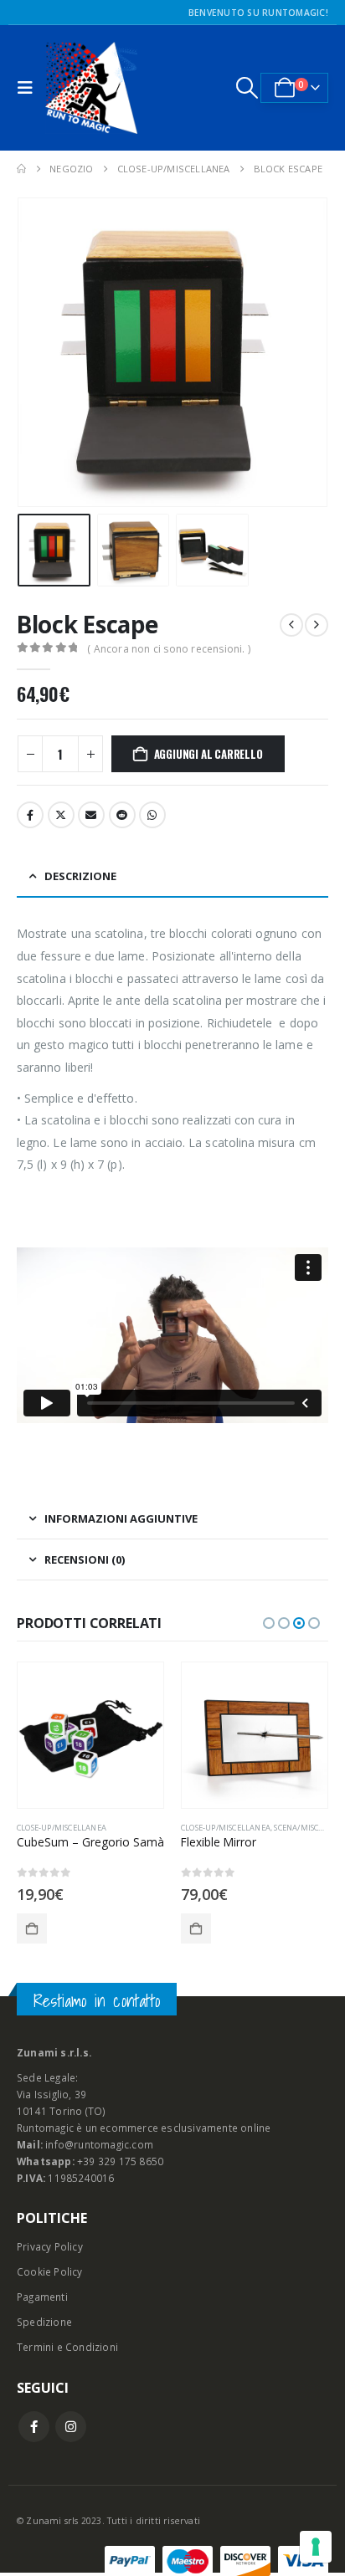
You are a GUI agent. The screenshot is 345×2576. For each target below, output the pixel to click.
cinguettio (61, 815)
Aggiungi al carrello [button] (32, 1928)
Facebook (30, 815)
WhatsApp (152, 815)
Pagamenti (42, 2297)
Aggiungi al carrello (209, 754)
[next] (317, 625)
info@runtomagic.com (99, 2144)
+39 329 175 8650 (120, 2161)
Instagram (71, 2427)
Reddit (122, 815)
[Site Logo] (91, 88)
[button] (29, 88)
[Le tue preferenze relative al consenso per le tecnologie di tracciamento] (316, 2547)
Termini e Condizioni (67, 2347)
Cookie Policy (50, 2271)
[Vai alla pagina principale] (21, 169)
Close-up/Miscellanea (62, 1828)
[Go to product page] (90, 1735)
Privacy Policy (50, 2246)
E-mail (91, 815)
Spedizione (44, 2322)
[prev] (291, 625)
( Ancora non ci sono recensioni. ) (169, 649)
